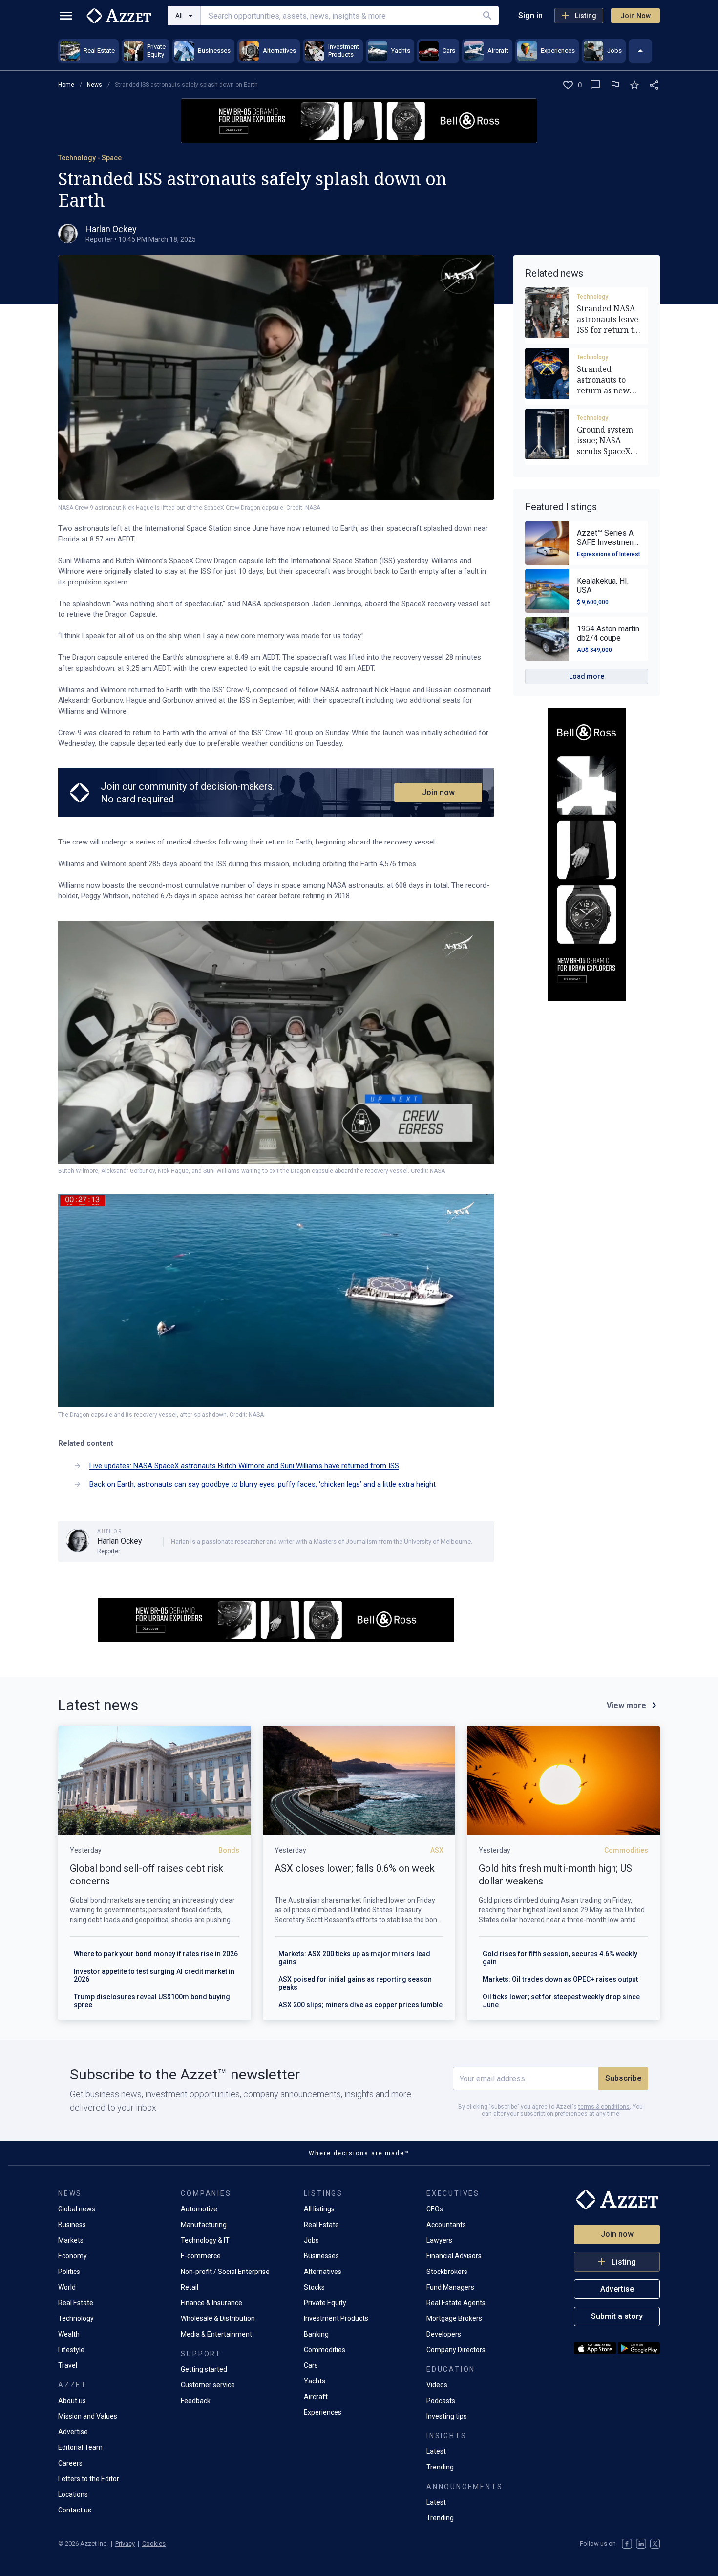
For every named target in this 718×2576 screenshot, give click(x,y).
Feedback (196, 2401)
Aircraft (316, 2397)
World (67, 2287)
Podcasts (441, 2401)
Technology (592, 297)
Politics (69, 2272)
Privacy (125, 2544)
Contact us (75, 2510)
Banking (316, 2334)
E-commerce (201, 2256)
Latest (436, 2451)
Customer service (208, 2385)
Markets (71, 2240)
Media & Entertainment (216, 2334)
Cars (311, 2365)
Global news (77, 2209)
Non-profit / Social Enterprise (225, 2272)
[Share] (654, 85)
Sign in (530, 15)
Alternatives (323, 2272)
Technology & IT (205, 2240)
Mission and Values (88, 2416)
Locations (73, 2494)
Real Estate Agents (456, 2303)
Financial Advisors (454, 2256)
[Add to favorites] (634, 85)
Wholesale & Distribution (218, 2318)
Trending (440, 2467)
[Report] (615, 85)
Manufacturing (204, 2225)
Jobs (311, 2240)
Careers (70, 2463)
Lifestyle (71, 2350)
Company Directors (456, 2350)
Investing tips (447, 2416)
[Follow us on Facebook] (627, 2544)
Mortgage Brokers (454, 2318)
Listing (586, 16)
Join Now (635, 16)
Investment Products (336, 2318)
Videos (437, 2385)
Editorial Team (80, 2447)
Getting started (204, 2369)
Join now (438, 792)
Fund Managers (450, 2287)
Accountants (446, 2225)
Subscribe (623, 2078)
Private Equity (325, 2303)
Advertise (73, 2432)
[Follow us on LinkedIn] (641, 2544)
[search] (487, 16)
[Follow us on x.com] (655, 2544)
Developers (444, 2334)
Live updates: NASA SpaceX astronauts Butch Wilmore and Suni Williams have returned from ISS (244, 1466)
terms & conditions (604, 2107)
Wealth (69, 2334)
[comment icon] (595, 85)
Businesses (321, 2256)
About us (72, 2401)
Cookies (154, 2544)
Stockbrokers (447, 2272)
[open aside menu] (66, 16)
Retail (190, 2287)
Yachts (315, 2381)
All (179, 15)
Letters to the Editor (89, 2479)
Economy (73, 2256)
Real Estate (76, 2303)
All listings (319, 2209)
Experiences (323, 2412)
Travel (68, 2365)
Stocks (314, 2287)
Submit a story (617, 2316)
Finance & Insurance (211, 2303)
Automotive (199, 2209)
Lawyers (439, 2240)
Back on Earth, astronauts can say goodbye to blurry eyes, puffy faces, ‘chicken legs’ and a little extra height (263, 1484)
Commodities (325, 2350)
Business (72, 2225)
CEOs (435, 2209)
